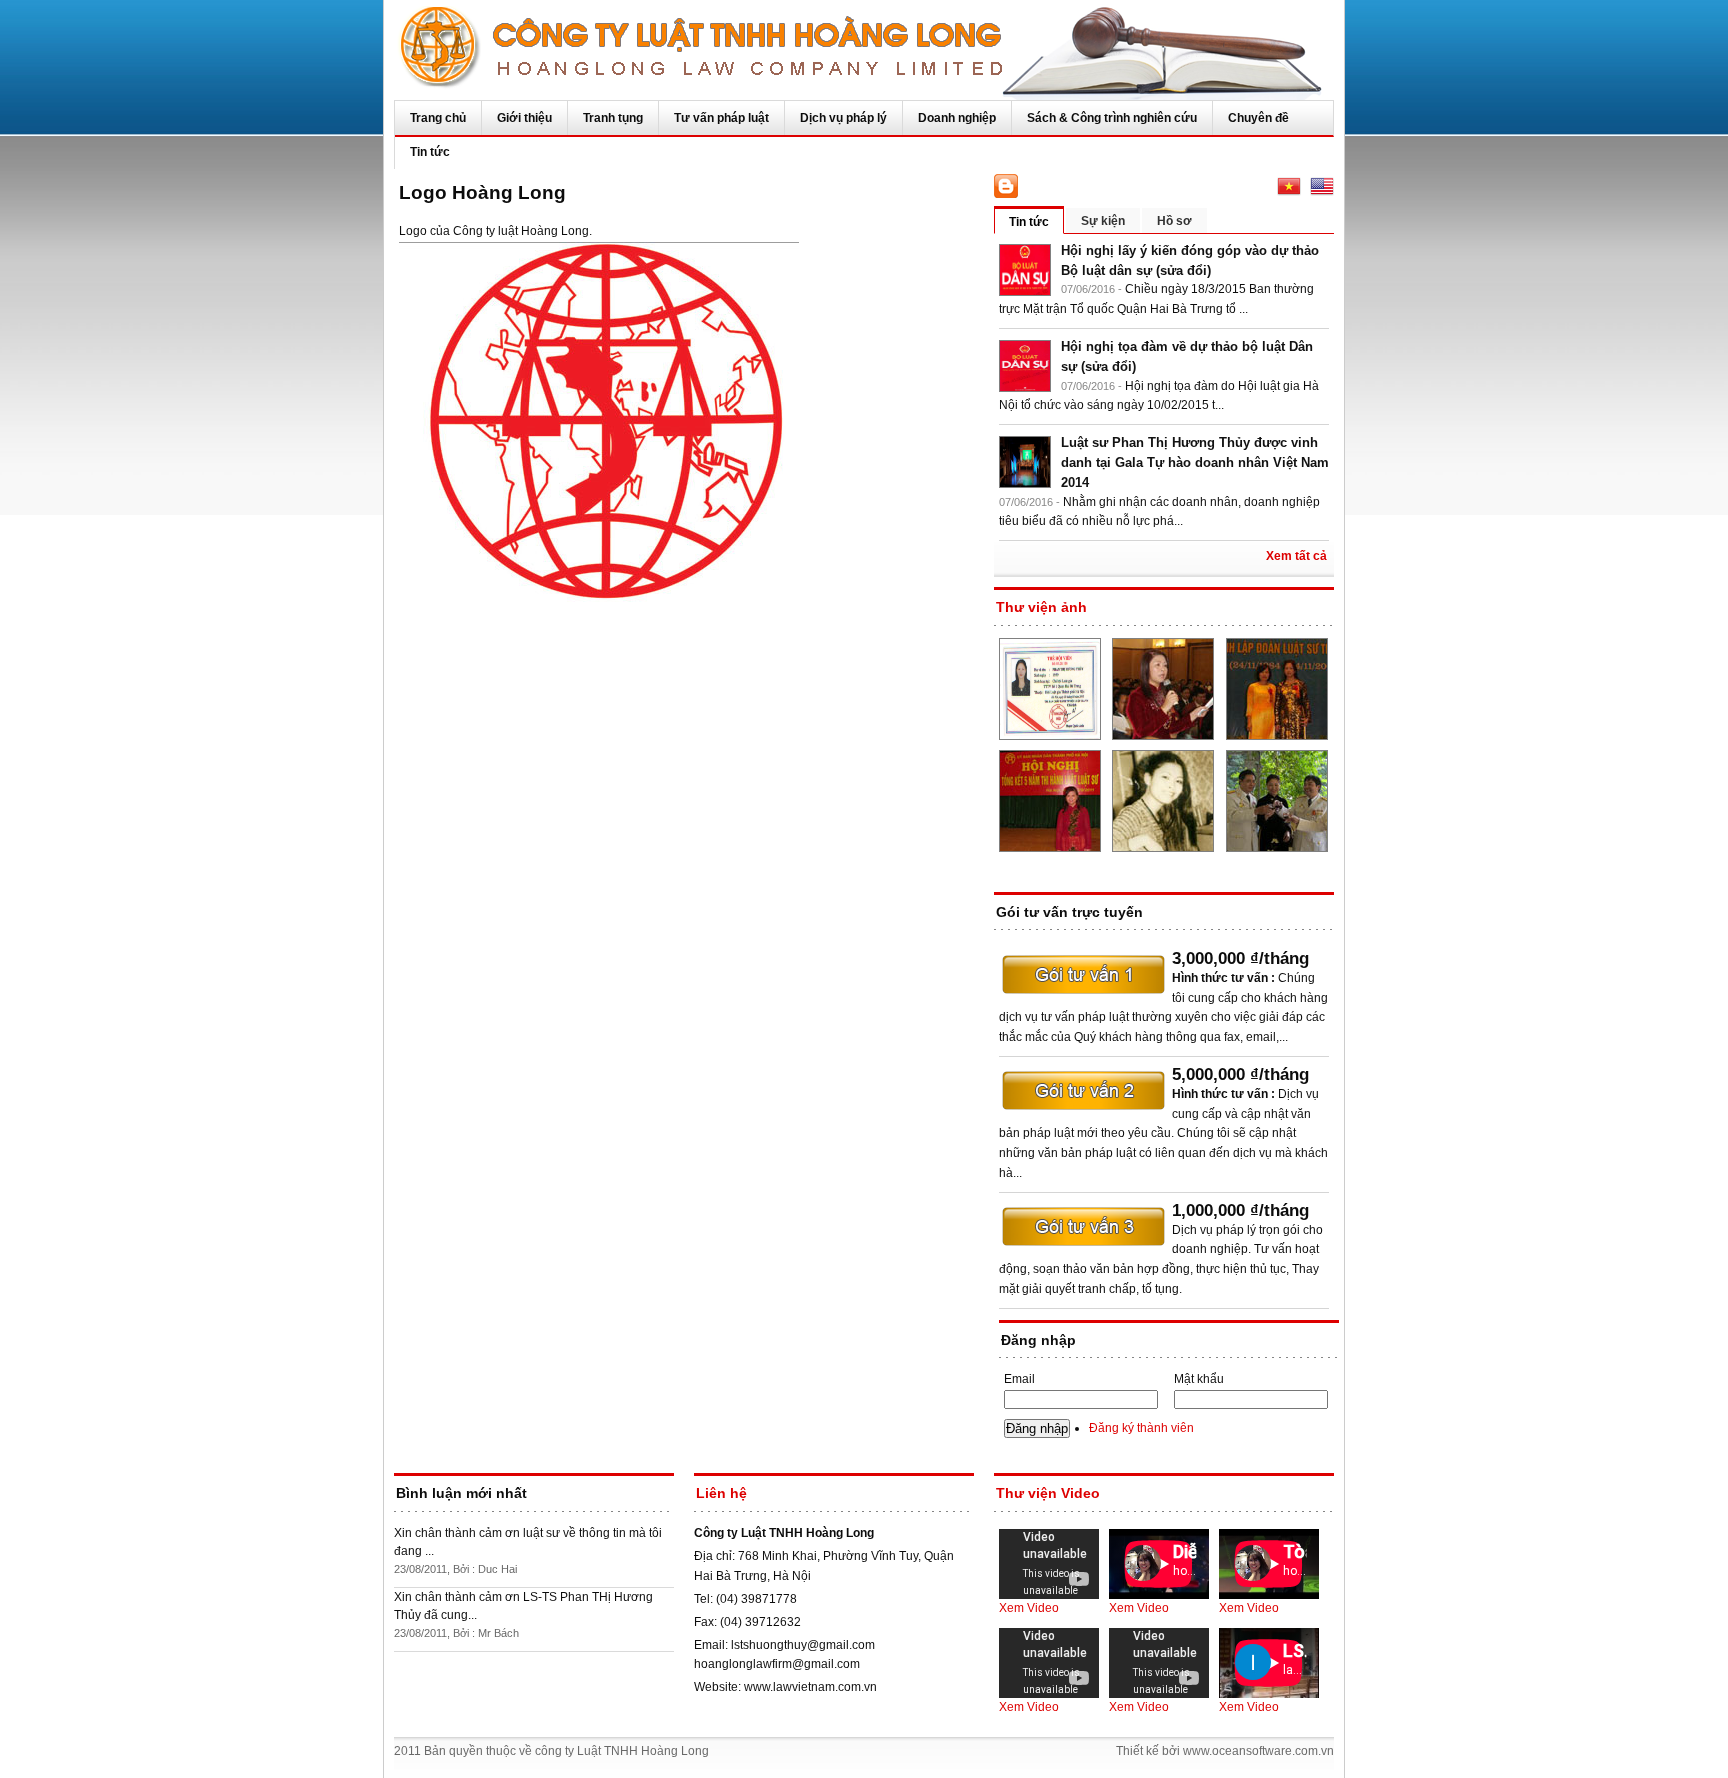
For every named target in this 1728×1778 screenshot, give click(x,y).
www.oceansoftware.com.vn (1258, 1751)
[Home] (864, 50)
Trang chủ (438, 118)
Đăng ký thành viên (1141, 1428)
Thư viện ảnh (1041, 607)
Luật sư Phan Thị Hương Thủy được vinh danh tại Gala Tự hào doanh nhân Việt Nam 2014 (1195, 462)
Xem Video (1029, 1608)
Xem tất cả (1296, 556)
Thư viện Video (1048, 1493)
